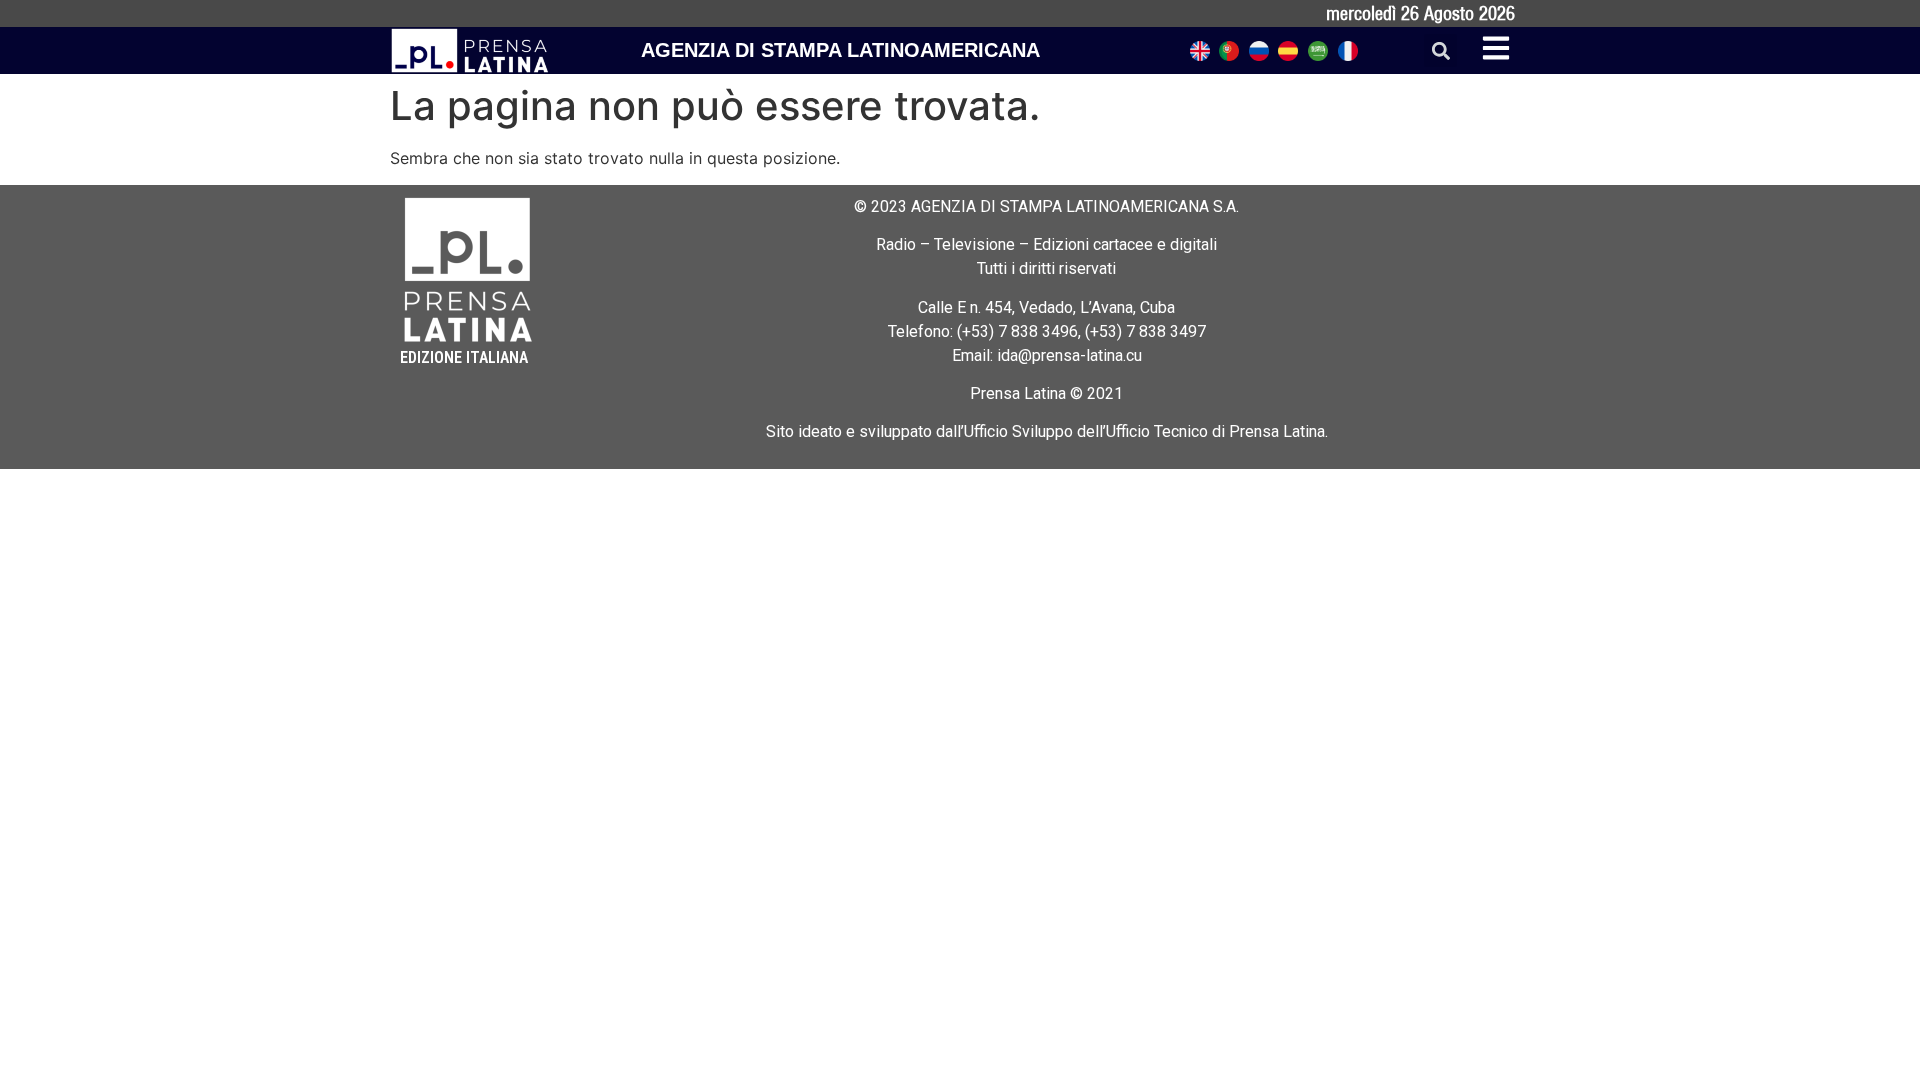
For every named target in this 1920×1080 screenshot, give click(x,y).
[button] (1440, 50)
